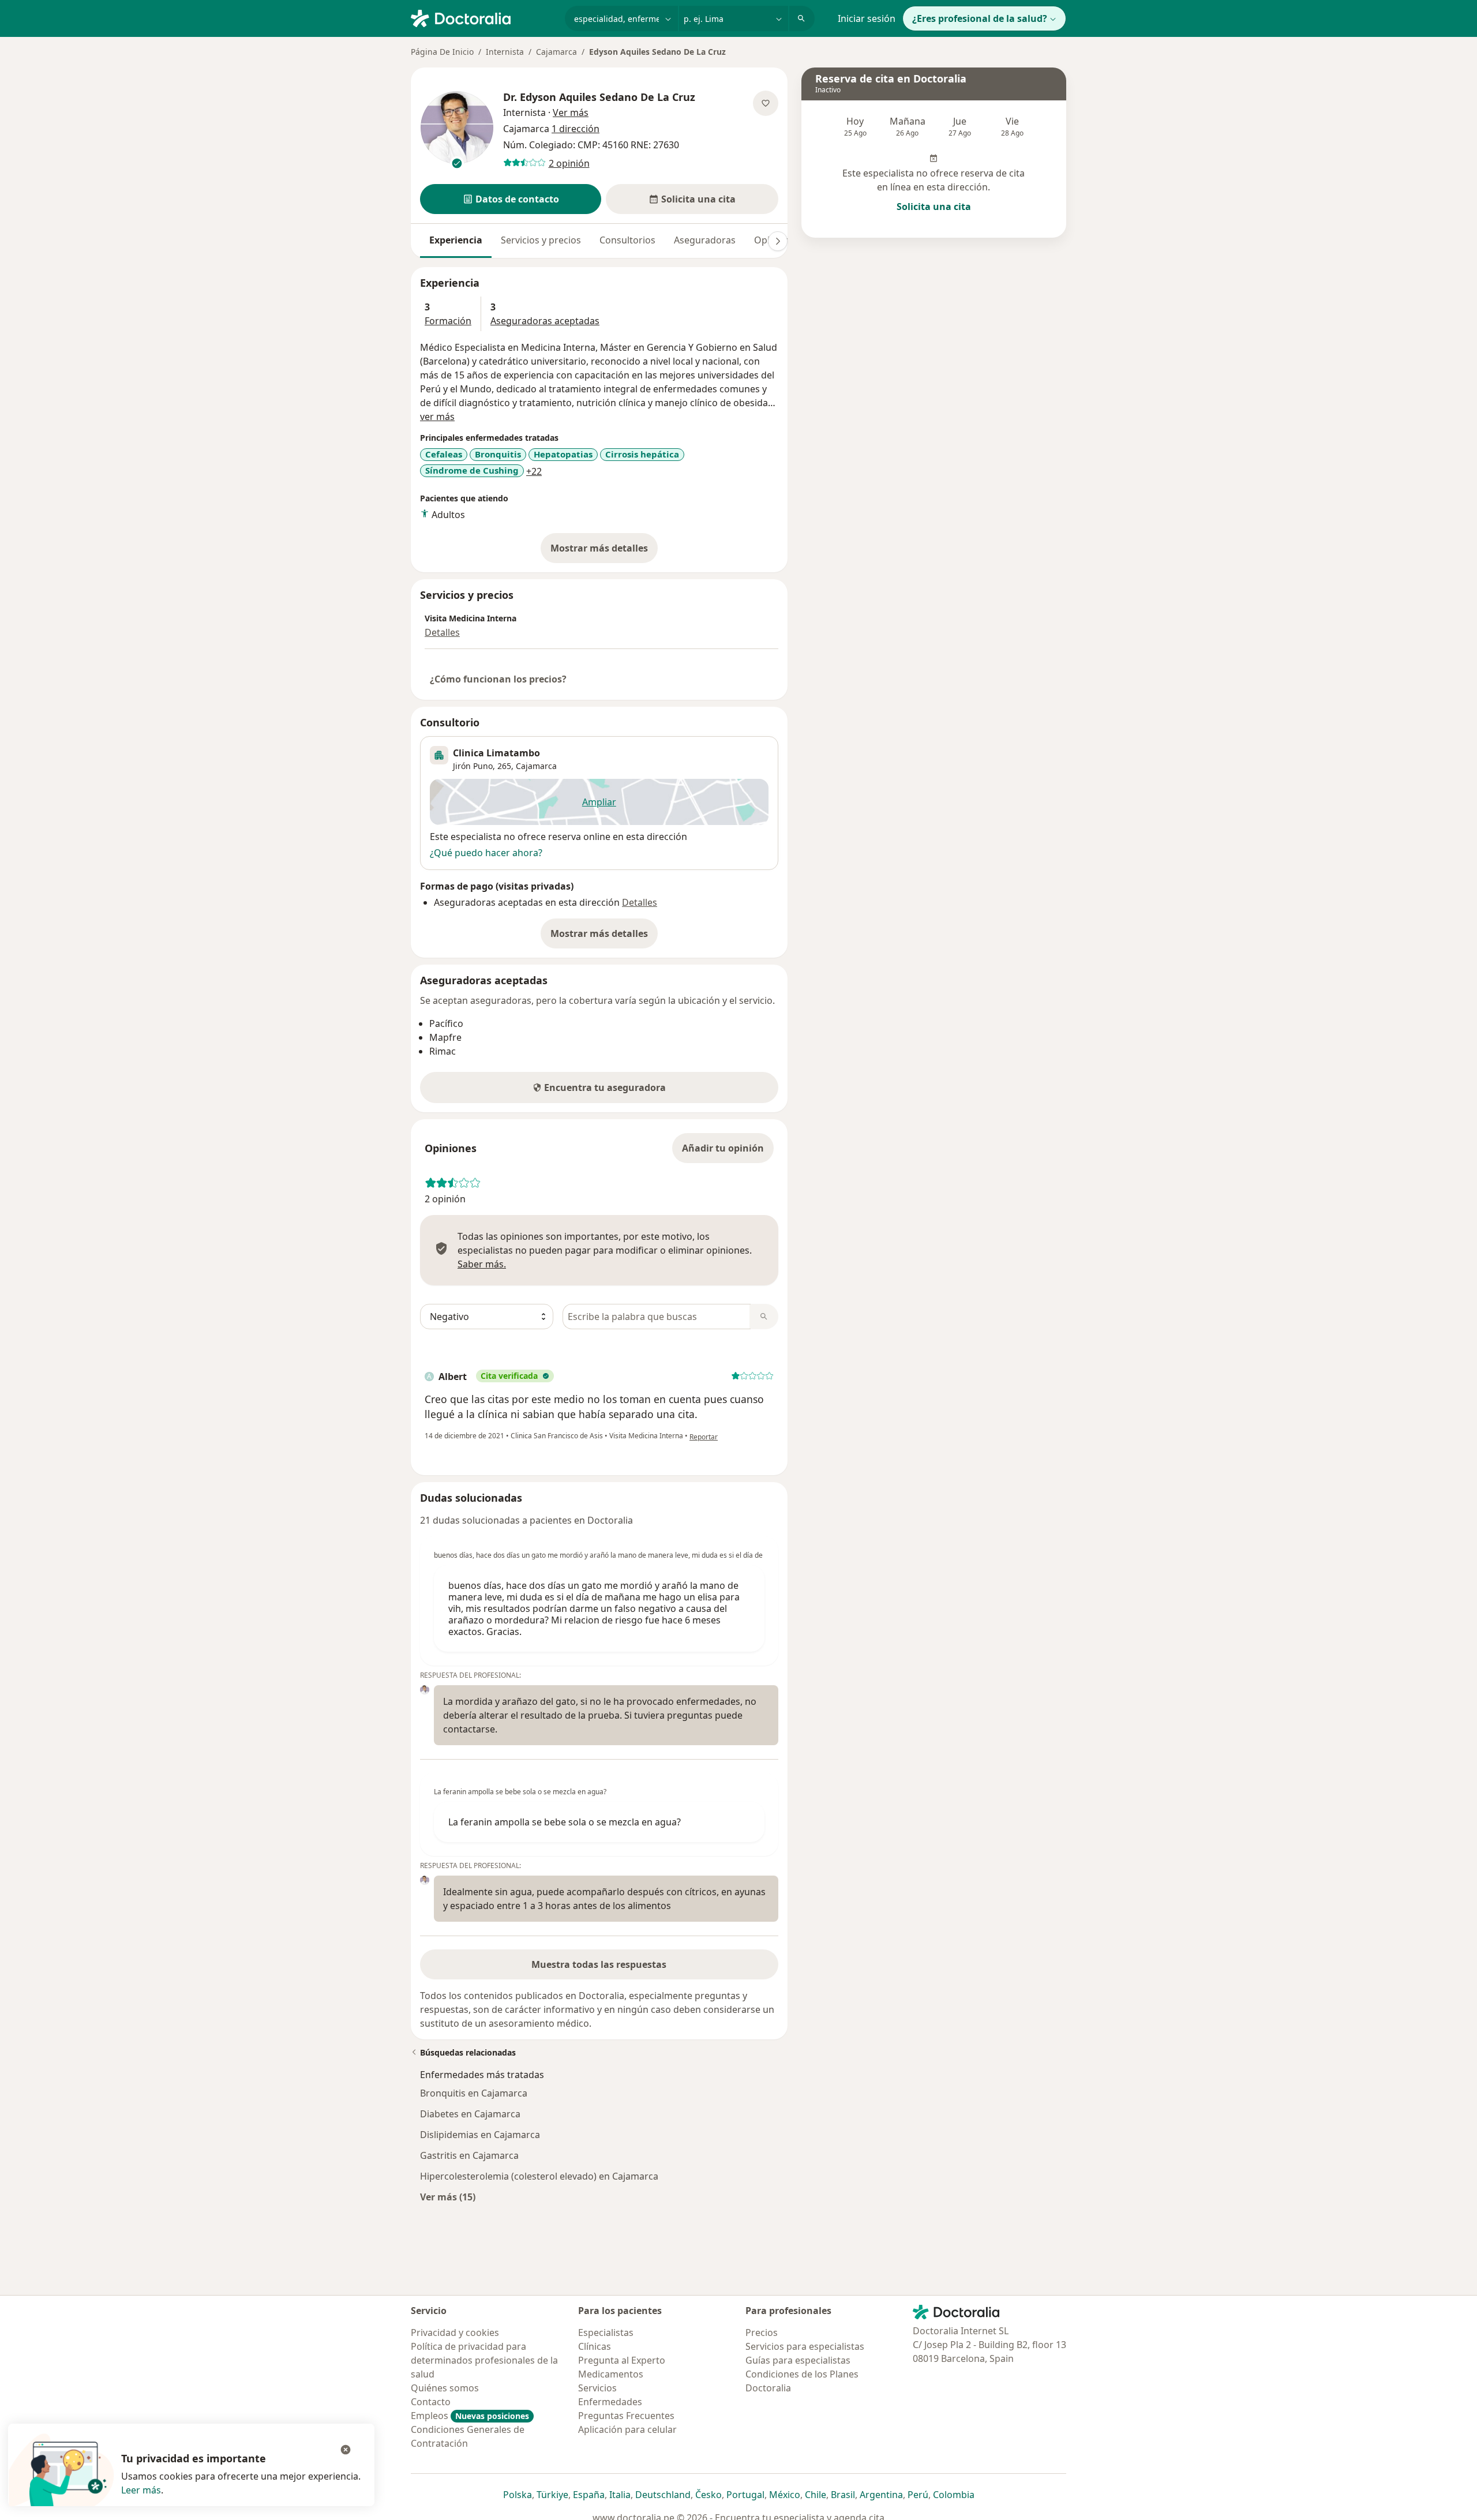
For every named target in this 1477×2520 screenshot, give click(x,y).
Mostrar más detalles (604, 552)
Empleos (470, 2416)
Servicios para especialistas (805, 2346)
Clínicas (595, 2346)
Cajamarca (556, 52)
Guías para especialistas (798, 2360)
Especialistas (606, 2332)
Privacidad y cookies (455, 2332)
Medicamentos (611, 2374)
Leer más (141, 2490)
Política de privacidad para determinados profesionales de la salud (484, 2360)
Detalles (442, 632)
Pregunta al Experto (622, 2360)
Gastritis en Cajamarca (469, 2155)
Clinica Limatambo (496, 753)
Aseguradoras (705, 240)
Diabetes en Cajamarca (470, 2114)
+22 (534, 471)
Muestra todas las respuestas (599, 1964)
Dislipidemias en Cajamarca (480, 2135)
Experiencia (456, 240)
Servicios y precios (541, 240)
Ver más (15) (448, 2197)
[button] (511, 199)
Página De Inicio (442, 52)
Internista (505, 52)
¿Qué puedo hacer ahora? (486, 853)
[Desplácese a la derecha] (778, 241)
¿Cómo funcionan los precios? (498, 679)
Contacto (431, 2402)
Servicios (597, 2388)
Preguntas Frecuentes (626, 2416)
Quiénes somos (445, 2388)
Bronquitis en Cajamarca (474, 2093)
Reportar (704, 1437)
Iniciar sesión (867, 18)
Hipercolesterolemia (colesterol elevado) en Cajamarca (539, 2176)
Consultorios (627, 240)
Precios (762, 2332)
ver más (437, 417)
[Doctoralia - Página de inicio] (483, 17)
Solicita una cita (934, 207)
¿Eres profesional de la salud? (980, 18)
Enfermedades (610, 2402)
